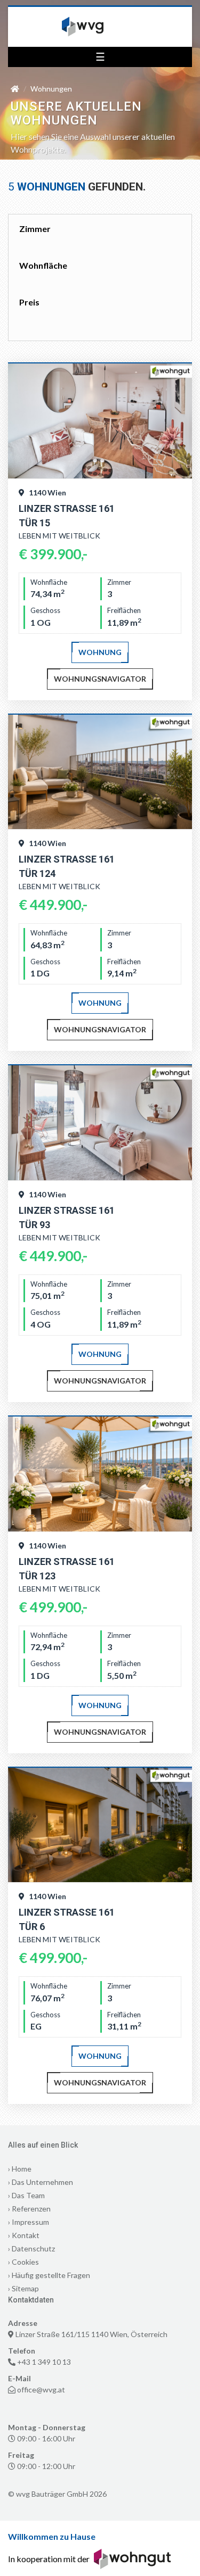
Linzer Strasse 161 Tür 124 (67, 866)
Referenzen (31, 2209)
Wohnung (100, 652)
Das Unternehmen (42, 2182)
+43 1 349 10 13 (44, 2362)
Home (22, 2169)
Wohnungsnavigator (100, 679)
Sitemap (25, 2288)
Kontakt (26, 2235)
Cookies (25, 2262)
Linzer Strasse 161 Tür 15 (67, 516)
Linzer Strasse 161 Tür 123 (67, 1569)
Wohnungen (51, 89)
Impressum (30, 2222)
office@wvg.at (41, 2389)
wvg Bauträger (100, 27)
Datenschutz (33, 2248)
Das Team (28, 2195)
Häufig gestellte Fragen (51, 2275)
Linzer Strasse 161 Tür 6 (67, 1919)
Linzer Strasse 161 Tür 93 (67, 1217)
